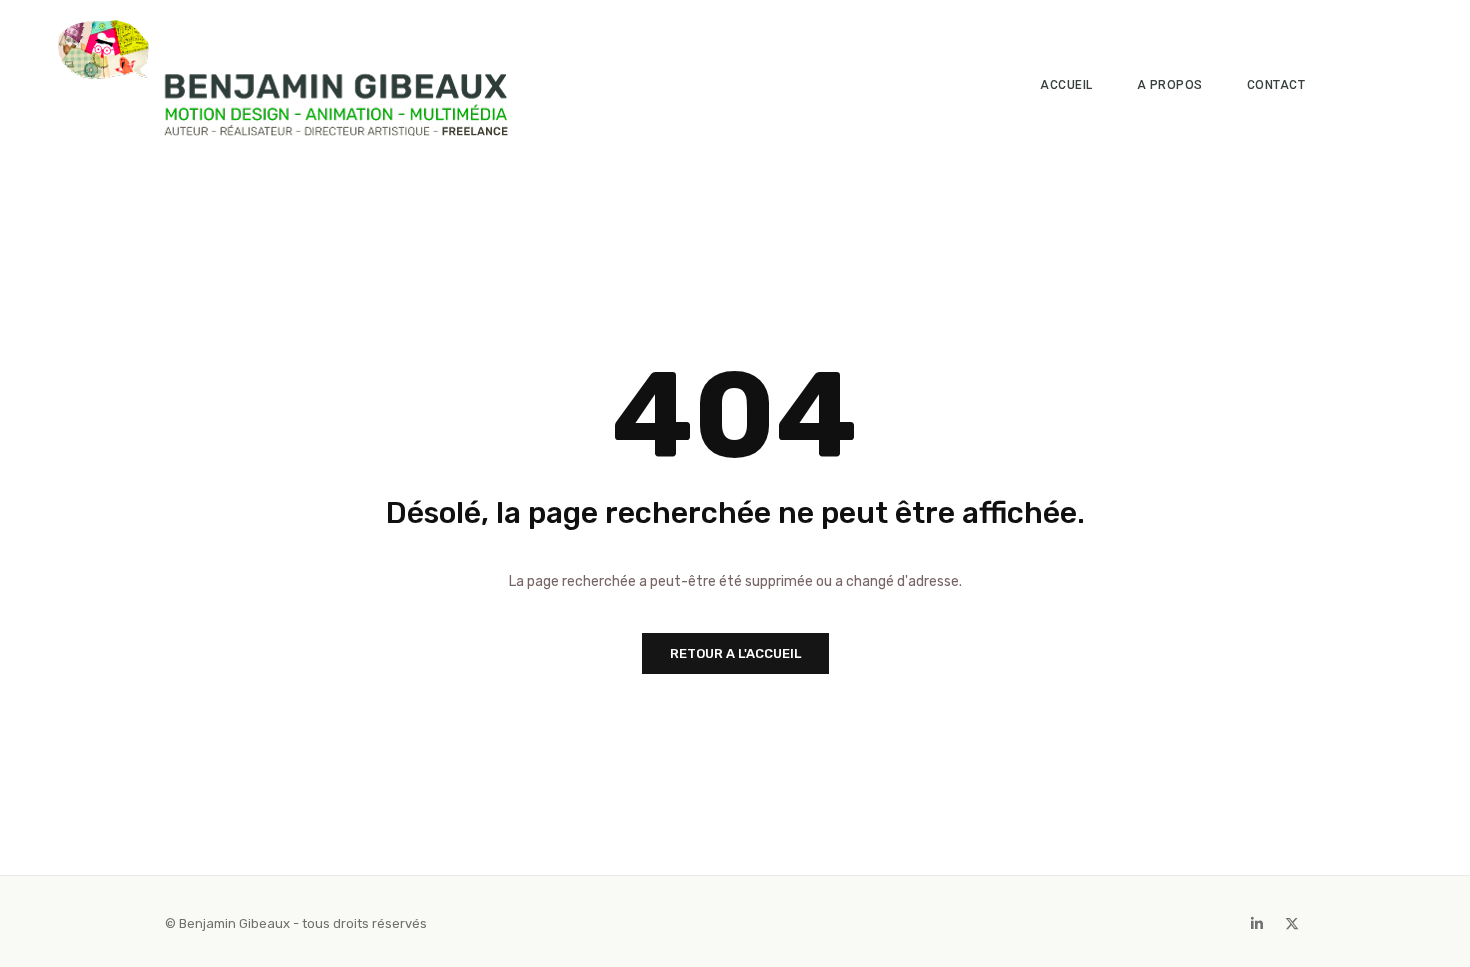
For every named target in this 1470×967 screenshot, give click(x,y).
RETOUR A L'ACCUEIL (735, 653)
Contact (1276, 85)
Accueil (1066, 85)
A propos (1170, 85)
